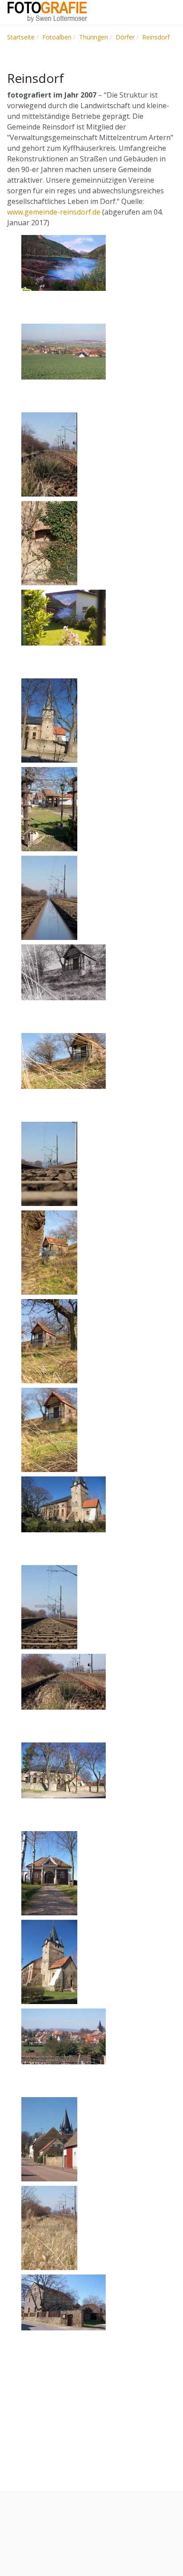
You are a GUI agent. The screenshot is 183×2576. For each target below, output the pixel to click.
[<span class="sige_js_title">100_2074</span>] (49, 2228)
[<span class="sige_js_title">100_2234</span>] (49, 1341)
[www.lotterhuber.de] (47, 12)
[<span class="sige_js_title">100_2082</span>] (64, 1681)
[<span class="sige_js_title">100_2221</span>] (64, 1061)
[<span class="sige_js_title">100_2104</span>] (64, 2302)
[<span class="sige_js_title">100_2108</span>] (49, 1961)
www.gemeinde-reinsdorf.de (54, 212)
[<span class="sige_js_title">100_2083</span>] (49, 454)
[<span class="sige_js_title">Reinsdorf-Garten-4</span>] (64, 262)
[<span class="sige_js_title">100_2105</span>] (64, 1504)
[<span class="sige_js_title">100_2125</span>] (49, 543)
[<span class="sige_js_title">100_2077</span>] (49, 1163)
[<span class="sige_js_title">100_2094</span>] (49, 1607)
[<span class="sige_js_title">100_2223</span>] (49, 1429)
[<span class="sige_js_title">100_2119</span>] (64, 1770)
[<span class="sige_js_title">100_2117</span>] (49, 1873)
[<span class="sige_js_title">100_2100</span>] (49, 809)
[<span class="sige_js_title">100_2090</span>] (49, 897)
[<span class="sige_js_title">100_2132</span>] (64, 2036)
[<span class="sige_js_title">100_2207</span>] (64, 351)
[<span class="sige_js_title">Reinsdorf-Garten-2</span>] (64, 617)
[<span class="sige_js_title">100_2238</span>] (49, 1252)
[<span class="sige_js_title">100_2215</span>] (64, 972)
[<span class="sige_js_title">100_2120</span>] (49, 720)
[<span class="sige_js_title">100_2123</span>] (49, 2139)
